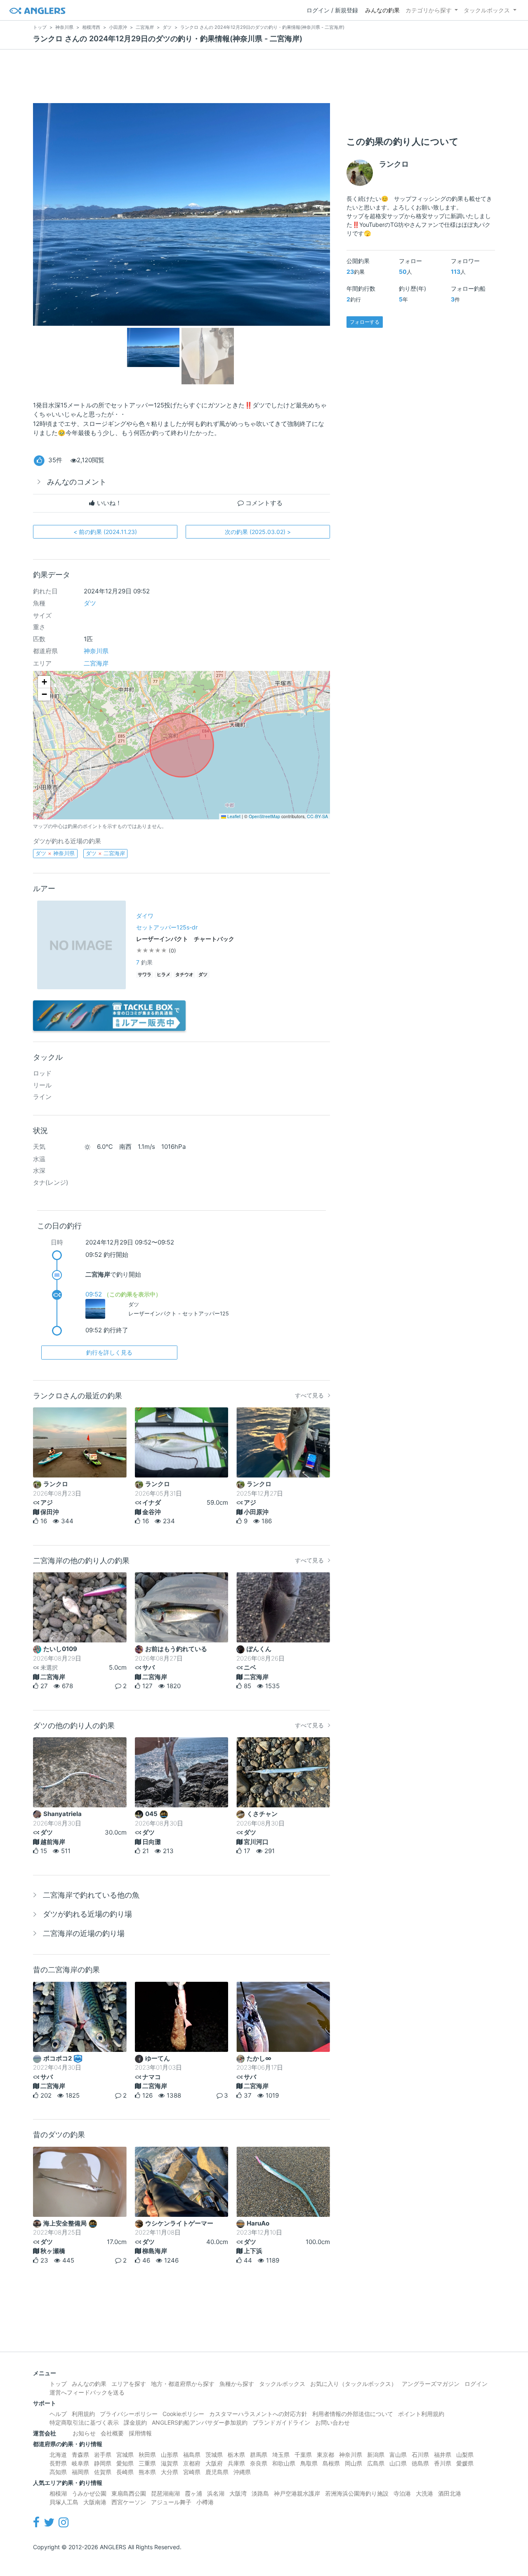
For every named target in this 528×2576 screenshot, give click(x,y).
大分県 (170, 2472)
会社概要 (112, 2433)
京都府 (192, 2463)
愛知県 (125, 2463)
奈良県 (259, 2463)
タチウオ (184, 975)
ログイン (476, 2384)
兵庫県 (236, 2463)
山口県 (398, 2463)
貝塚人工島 (64, 2502)
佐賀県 (103, 2472)
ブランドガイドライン (281, 2422)
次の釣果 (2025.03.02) (258, 532)
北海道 (58, 2455)
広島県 (376, 2463)
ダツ (90, 603)
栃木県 (236, 2455)
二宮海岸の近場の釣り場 (84, 1933)
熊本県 (147, 2472)
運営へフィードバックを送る (87, 2392)
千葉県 (303, 2455)
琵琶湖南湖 (165, 2493)
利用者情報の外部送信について (353, 2414)
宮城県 (125, 2455)
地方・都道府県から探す (183, 2384)
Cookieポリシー (183, 2414)
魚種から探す (237, 2384)
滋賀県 (170, 2463)
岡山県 (354, 2463)
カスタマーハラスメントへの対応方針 (258, 2414)
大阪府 (214, 2463)
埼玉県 (281, 2455)
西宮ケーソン (129, 2502)
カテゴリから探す (429, 10)
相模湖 (58, 2493)
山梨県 (465, 2455)
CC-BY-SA (317, 816)
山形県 (170, 2455)
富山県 (398, 2455)
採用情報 (140, 2433)
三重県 (147, 2463)
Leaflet (233, 816)
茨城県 (214, 2455)
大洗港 (424, 2493)
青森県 (80, 2455)
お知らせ (84, 2433)
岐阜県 (80, 2463)
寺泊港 (402, 2493)
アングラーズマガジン (431, 2384)
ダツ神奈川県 (55, 853)
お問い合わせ (332, 2422)
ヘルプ (58, 2414)
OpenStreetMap (264, 816)
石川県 (420, 2455)
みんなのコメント (77, 482)
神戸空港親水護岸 (297, 2493)
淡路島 (260, 2493)
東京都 (325, 2455)
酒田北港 (450, 2493)
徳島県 (420, 2463)
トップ (58, 2384)
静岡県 (103, 2463)
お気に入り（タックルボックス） (354, 2384)
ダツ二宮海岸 (105, 853)
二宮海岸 (96, 663)
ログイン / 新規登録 (332, 10)
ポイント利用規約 (421, 2414)
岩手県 (103, 2455)
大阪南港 (95, 2502)
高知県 (58, 2472)
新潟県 (376, 2455)
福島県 (192, 2455)
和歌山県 (284, 2463)
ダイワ (145, 916)
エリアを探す (129, 2384)
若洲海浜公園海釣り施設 (357, 2493)
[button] (44, 682)
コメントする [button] (263, 503)
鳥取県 (309, 2463)
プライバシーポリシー (129, 2414)
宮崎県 (192, 2472)
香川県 (443, 2463)
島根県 (331, 2463)
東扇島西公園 (129, 2493)
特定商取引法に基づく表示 (84, 2422)
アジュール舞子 (171, 2502)
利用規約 (83, 2414)
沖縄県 (242, 2472)
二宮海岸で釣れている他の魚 (91, 1895)
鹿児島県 (217, 2472)
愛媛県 (465, 2463)
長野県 (58, 2463)
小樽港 (205, 2502)
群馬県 (259, 2455)
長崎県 (125, 2472)
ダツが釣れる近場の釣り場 (87, 1914)
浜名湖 (216, 2493)
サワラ (145, 975)
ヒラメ (164, 975)
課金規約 (135, 2422)
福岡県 (80, 2472)
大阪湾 (238, 2493)
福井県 (443, 2455)
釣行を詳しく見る (109, 1352)
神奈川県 (96, 651)
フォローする (365, 322)
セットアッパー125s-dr (167, 927)
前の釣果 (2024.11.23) (105, 532)
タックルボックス (487, 10)
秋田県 (147, 2455)
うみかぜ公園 (89, 2493)
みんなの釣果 (382, 10)
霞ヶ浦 (193, 2493)
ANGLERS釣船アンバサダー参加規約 (200, 2422)
